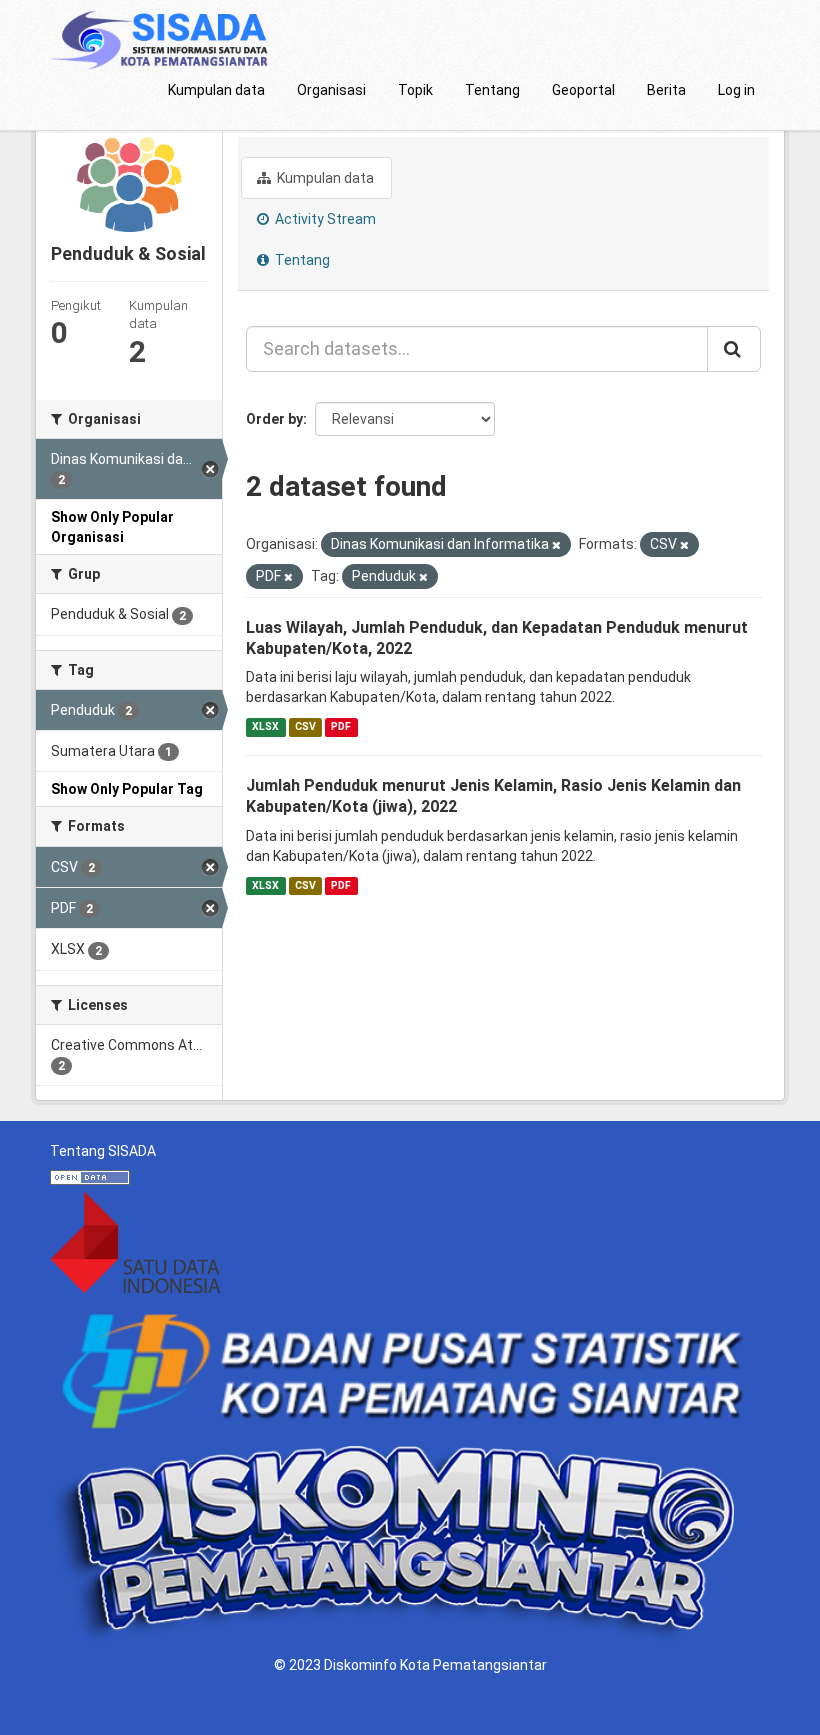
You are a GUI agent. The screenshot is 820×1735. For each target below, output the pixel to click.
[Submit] (734, 349)
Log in (736, 90)
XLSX (265, 726)
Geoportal (583, 90)
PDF (341, 726)
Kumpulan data (216, 90)
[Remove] (556, 545)
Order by (274, 419)
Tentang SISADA (103, 1151)
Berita (666, 90)
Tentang (492, 90)
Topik (415, 90)
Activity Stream (324, 219)
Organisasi (331, 90)
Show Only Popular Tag (127, 789)
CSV (305, 726)
